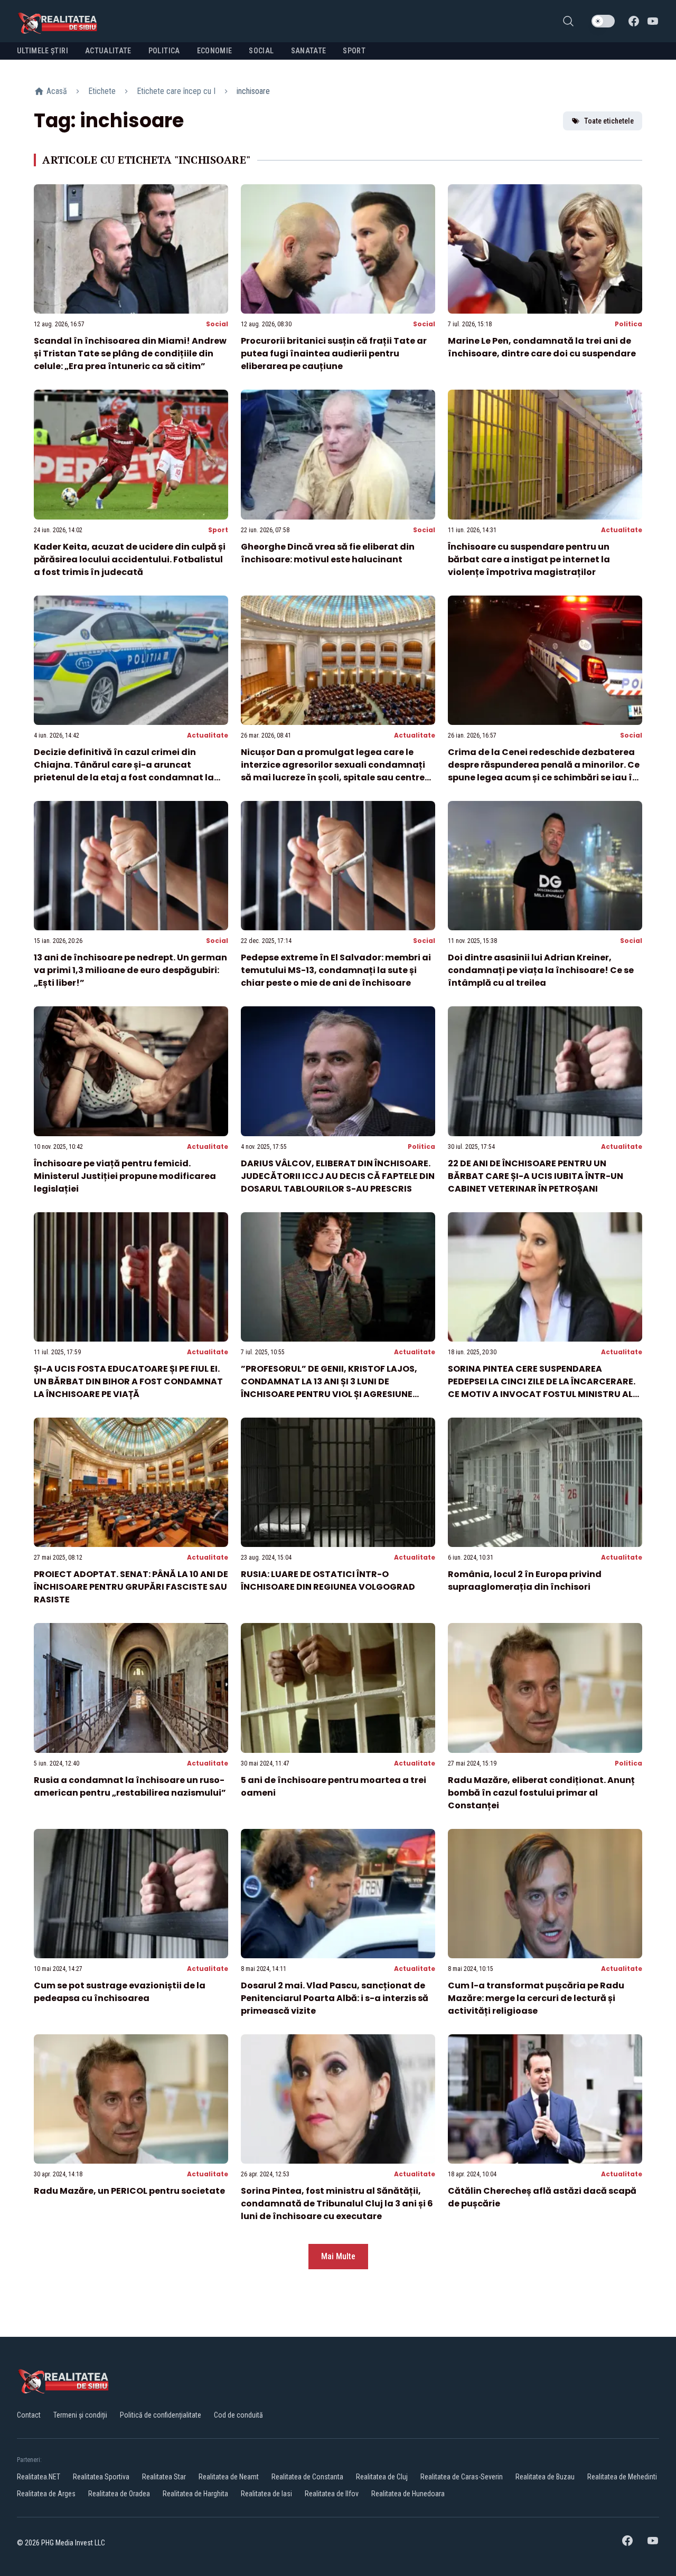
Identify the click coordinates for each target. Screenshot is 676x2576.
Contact (29, 2415)
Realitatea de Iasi (266, 2494)
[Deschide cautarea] (568, 21)
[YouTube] (653, 21)
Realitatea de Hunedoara (408, 2494)
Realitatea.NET (39, 2477)
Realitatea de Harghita (195, 2494)
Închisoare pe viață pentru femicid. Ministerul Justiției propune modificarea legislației (125, 1176)
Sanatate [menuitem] (309, 51)
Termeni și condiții (80, 2415)
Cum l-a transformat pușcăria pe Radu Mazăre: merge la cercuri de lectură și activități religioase (536, 1998)
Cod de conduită (238, 2415)
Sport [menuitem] (354, 51)
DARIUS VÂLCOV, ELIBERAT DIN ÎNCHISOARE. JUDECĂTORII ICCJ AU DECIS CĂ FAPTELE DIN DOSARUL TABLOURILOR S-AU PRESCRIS (338, 1176)
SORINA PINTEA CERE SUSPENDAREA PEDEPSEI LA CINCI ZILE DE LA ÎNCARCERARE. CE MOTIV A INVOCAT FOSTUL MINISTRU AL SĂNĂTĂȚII (542, 1388)
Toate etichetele (609, 121)
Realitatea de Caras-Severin (462, 2477)
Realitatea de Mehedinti (622, 2477)
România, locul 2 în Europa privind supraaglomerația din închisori (525, 1580)
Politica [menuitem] (164, 51)
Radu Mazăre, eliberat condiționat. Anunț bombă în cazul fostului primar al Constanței (541, 1793)
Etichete (102, 91)
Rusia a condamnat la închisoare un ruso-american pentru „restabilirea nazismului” (130, 1786)
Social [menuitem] (261, 51)
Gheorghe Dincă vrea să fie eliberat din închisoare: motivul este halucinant (328, 553)
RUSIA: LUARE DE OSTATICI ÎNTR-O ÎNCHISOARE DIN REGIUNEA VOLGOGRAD (328, 1580)
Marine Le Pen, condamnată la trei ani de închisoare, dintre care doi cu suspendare (542, 347)
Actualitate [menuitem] (108, 51)
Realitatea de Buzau (545, 2477)
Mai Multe (338, 2256)
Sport (218, 530)
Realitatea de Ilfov (332, 2494)
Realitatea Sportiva (101, 2477)
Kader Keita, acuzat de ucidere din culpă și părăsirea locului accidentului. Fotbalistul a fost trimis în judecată (130, 559)
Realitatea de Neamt (229, 2477)
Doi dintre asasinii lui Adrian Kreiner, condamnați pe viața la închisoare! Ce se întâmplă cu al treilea (541, 970)
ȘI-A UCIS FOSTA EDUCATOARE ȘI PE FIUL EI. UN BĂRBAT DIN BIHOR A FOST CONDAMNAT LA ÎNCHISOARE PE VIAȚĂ (128, 1381)
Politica (628, 324)
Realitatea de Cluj (382, 2477)
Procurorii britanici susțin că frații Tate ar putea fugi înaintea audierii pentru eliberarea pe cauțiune (334, 353)
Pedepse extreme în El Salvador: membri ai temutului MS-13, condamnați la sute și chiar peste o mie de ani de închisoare (336, 970)
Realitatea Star (164, 2477)
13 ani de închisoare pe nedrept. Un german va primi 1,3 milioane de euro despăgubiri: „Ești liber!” (130, 970)
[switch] (603, 21)
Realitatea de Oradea (119, 2494)
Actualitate (622, 530)
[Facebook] (634, 21)
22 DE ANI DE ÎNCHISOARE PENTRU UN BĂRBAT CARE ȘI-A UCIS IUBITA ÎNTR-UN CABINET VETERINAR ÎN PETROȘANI (536, 1176)
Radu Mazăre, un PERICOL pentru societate (129, 2191)
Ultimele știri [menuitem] (43, 51)
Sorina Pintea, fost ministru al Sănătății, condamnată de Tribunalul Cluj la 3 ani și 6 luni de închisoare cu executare (337, 2204)
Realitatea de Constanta (307, 2477)
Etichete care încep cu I (176, 91)
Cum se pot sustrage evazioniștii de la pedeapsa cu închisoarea (120, 1992)
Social (217, 324)
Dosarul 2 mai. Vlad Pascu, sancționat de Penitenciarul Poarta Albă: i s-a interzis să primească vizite (335, 1998)
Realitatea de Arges (46, 2494)
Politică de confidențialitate (161, 2415)
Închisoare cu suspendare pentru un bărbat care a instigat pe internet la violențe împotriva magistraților (529, 559)
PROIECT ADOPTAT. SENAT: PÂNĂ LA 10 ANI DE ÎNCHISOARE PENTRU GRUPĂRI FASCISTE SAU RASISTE (131, 1587)
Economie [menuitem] (215, 51)
